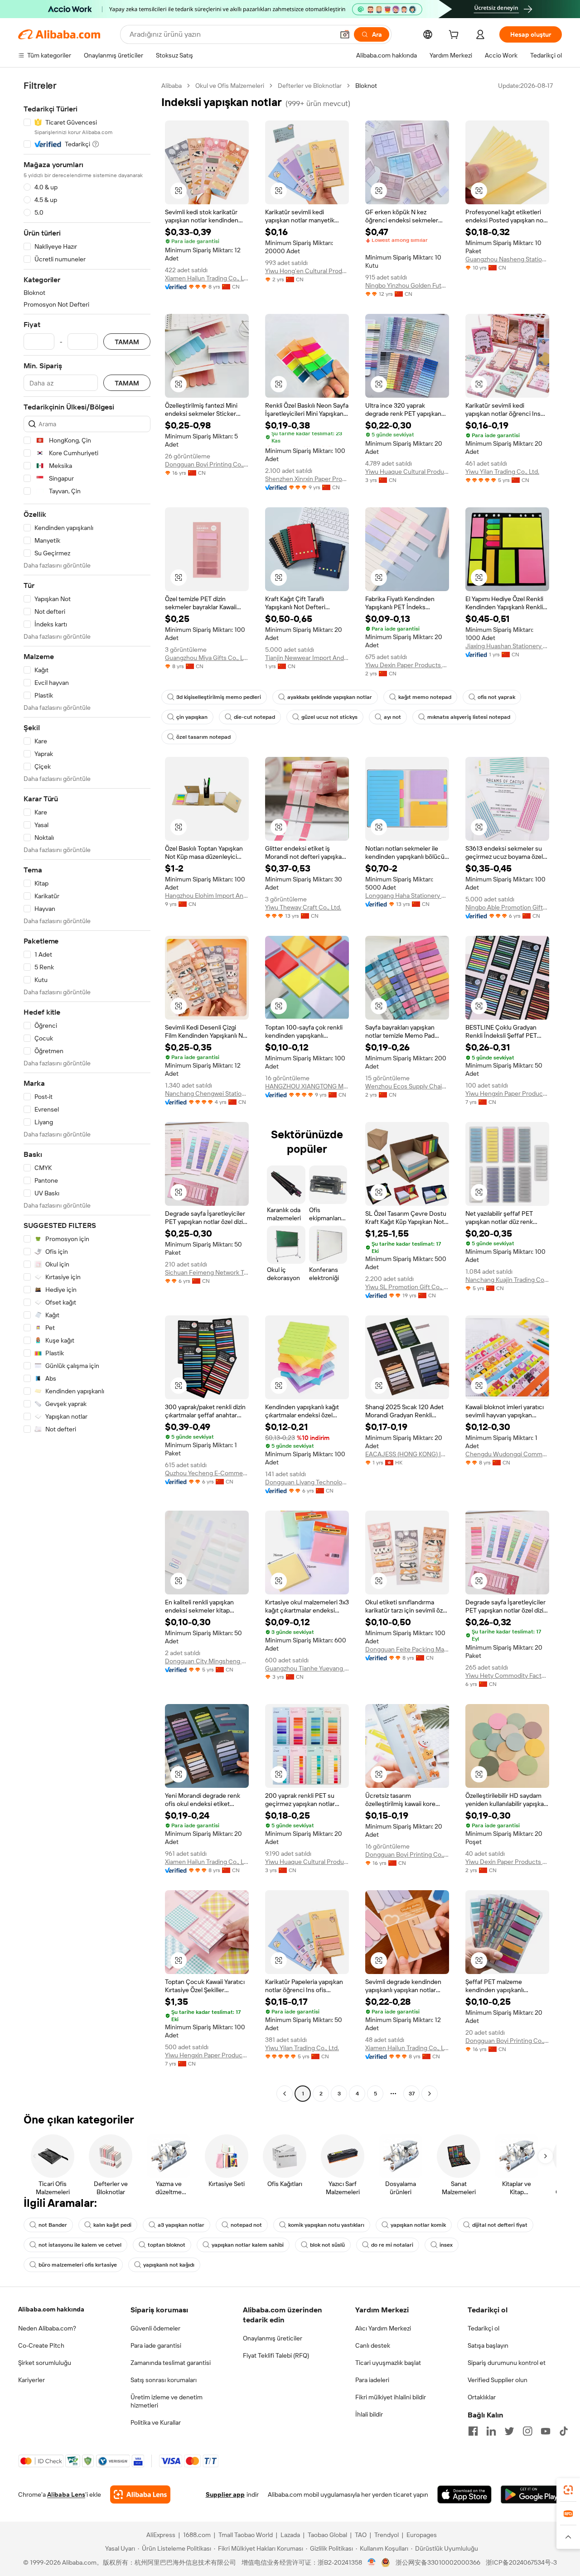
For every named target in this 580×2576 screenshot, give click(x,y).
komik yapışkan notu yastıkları (326, 2225)
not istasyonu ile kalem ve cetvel (80, 2245)
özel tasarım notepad (203, 737)
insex (446, 2245)
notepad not (246, 2225)
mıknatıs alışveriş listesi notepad (469, 717)
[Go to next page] (430, 2094)
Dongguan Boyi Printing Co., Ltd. (207, 464)
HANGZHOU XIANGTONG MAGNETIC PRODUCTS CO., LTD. (307, 1086)
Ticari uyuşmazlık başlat (388, 2363)
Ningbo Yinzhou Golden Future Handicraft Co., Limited (407, 285)
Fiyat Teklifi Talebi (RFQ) (276, 2355)
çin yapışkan (192, 717)
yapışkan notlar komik (418, 2225)
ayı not (392, 717)
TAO (361, 2535)
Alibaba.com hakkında (51, 2309)
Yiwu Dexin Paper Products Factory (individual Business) (407, 665)
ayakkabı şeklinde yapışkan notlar (330, 697)
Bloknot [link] (366, 86)
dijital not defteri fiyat (500, 2225)
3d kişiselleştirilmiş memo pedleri (219, 697)
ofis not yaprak (496, 697)
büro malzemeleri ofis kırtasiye (78, 2265)
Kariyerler (31, 2380)
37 (412, 2094)
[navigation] (87, 1091)
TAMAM (127, 342)
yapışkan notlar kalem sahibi (248, 2245)
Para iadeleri (372, 2380)
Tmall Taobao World (246, 2535)
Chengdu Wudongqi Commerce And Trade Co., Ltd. (507, 1454)
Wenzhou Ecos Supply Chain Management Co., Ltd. (407, 1086)
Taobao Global (327, 2535)
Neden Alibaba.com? (47, 2328)
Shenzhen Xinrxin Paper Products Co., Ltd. (307, 479)
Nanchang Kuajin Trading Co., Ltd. (507, 1280)
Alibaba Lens (66, 2494)
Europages (422, 2535)
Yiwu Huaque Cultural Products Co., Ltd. (407, 472)
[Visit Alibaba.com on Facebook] (473, 2431)
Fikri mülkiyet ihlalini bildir (391, 2397)
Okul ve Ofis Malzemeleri (230, 86)
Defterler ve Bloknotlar (310, 86)
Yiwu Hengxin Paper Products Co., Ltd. (507, 1093)
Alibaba (172, 86)
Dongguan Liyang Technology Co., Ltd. (307, 1482)
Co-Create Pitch (41, 2345)
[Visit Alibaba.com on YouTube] (546, 2431)
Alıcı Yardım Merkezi (383, 2328)
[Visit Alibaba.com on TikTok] (564, 2431)
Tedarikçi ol (483, 2328)
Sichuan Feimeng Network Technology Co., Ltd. (207, 1272)
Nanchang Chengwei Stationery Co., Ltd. (207, 1093)
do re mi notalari (392, 2245)
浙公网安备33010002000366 (438, 2562)
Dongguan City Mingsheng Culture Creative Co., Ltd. (207, 1661)
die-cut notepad (254, 717)
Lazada (290, 2535)
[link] (568, 2490)
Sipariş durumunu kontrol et (507, 2363)
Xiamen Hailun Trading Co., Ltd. (207, 278)
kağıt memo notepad (425, 697)
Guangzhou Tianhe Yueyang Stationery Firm (307, 1668)
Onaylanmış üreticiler (273, 2338)
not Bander (53, 2225)
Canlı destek (373, 2345)
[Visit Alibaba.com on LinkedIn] (491, 2431)
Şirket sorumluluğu (45, 2363)
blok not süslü (327, 2245)
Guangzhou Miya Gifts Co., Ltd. (207, 658)
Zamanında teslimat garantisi (171, 2363)
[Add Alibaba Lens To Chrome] (140, 2494)
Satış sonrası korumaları (164, 2380)
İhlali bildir (369, 2414)
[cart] (455, 36)
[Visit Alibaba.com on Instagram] (527, 2431)
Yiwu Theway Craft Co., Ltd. (303, 907)
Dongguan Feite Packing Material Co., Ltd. (407, 1649)
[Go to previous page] (285, 2094)
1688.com (197, 2535)
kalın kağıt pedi (112, 2225)
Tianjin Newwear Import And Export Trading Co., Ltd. (307, 658)
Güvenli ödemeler (155, 2328)
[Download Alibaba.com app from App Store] (464, 2494)
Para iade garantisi (156, 2345)
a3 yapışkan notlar (181, 2225)
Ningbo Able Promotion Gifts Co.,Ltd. (507, 907)
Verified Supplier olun (498, 2380)
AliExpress (161, 2535)
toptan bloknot (167, 2245)
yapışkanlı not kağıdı (169, 2265)
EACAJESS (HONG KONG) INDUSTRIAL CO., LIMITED (407, 1454)
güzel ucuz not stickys (329, 717)
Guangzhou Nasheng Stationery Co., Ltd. (507, 259)
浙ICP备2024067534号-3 (521, 2562)
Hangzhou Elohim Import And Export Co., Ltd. (207, 896)
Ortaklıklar (482, 2397)
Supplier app (225, 2494)
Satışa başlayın (488, 2345)
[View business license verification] (372, 2562)
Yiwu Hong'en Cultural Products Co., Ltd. (307, 271)
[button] (345, 34)
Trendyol (387, 2535)
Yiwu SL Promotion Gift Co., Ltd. (407, 1287)
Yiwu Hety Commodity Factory (507, 1676)
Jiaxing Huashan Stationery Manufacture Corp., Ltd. (507, 646)
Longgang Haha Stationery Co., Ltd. (407, 896)
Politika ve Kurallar (156, 2422)
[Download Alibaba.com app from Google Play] (531, 2494)
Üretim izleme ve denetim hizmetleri (167, 2401)
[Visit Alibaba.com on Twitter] (509, 2431)
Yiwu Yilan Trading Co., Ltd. (502, 472)
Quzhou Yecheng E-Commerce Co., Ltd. (207, 1473)
